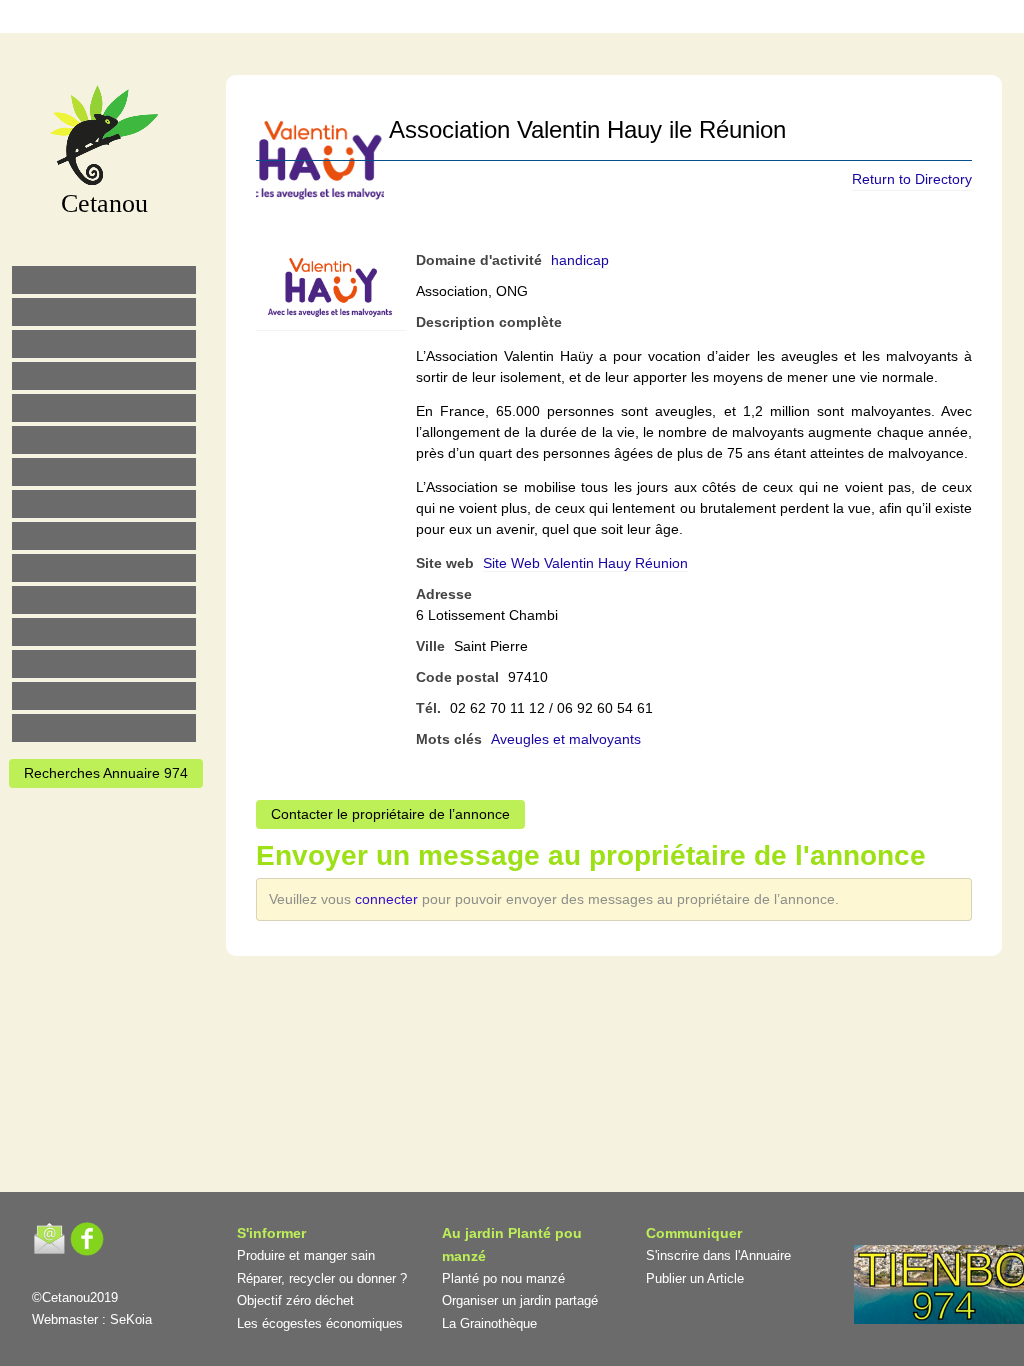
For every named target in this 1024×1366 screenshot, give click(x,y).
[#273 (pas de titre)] (104, 600)
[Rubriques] (457, 19)
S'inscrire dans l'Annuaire (718, 1255)
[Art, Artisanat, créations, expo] (104, 568)
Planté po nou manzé (503, 1278)
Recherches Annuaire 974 (106, 773)
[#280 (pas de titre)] (541, 19)
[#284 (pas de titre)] (583, 19)
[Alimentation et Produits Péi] (104, 312)
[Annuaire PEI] (499, 19)
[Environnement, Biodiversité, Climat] (104, 408)
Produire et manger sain (306, 1255)
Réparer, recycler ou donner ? (322, 1278)
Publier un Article (695, 1278)
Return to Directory (912, 179)
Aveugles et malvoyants (566, 739)
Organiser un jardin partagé (520, 1300)
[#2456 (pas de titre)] (104, 504)
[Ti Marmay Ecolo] (104, 536)
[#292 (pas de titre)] (625, 19)
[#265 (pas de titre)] (104, 440)
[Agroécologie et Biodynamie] (104, 280)
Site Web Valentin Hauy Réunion (585, 563)
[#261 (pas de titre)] (415, 19)
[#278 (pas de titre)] (104, 632)
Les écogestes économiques (320, 1323)
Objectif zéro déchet (295, 1300)
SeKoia (131, 1319)
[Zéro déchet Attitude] (104, 376)
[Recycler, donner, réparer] (104, 344)
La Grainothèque (489, 1323)
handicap (580, 260)
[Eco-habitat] (104, 472)
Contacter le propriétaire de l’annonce (390, 814)
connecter (388, 899)
